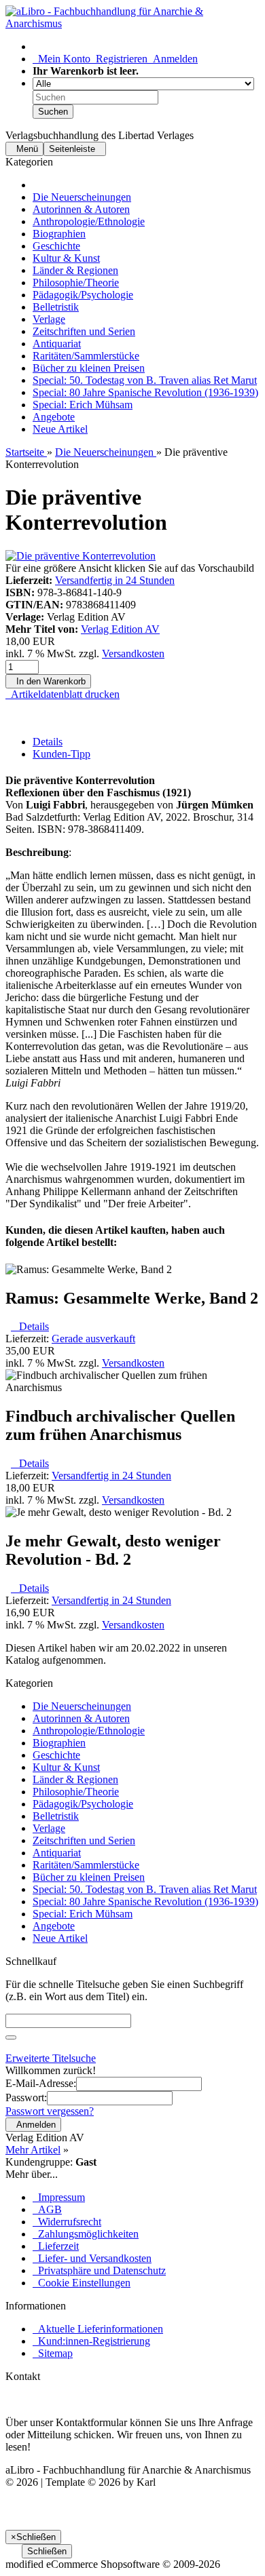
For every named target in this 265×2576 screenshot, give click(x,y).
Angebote (54, 417)
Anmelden (173, 59)
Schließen (47, 2551)
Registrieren (119, 59)
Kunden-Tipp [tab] (61, 754)
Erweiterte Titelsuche (51, 2058)
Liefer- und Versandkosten (92, 2258)
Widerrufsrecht (67, 2222)
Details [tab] (48, 742)
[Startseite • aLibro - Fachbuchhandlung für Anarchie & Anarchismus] (132, 23)
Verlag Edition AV (120, 629)
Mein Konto (61, 59)
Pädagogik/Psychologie (83, 295)
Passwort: (26, 2097)
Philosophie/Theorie (76, 282)
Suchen (53, 112)
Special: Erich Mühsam (83, 405)
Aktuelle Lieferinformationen (98, 2329)
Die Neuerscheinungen (82, 197)
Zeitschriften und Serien (84, 331)
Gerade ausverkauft (93, 1339)
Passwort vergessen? (50, 2111)
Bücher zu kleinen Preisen (89, 368)
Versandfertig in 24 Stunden (115, 580)
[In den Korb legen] (11, 2037)
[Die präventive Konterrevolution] (81, 556)
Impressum (59, 2197)
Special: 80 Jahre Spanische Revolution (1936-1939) (145, 392)
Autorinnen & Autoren (81, 209)
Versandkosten (133, 653)
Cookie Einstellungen (82, 2283)
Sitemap (53, 2353)
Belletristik (56, 307)
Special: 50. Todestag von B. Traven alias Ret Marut (145, 380)
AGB (47, 2209)
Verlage (49, 319)
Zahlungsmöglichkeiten (86, 2234)
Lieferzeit (56, 2246)
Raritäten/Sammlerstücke (86, 356)
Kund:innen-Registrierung (91, 2341)
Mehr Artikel (33, 2150)
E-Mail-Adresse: (41, 2083)
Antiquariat (57, 344)
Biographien (59, 234)
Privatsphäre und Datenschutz (99, 2270)
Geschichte (56, 246)
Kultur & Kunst (66, 258)
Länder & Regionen (75, 270)
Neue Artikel (60, 429)
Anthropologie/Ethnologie (89, 221)
